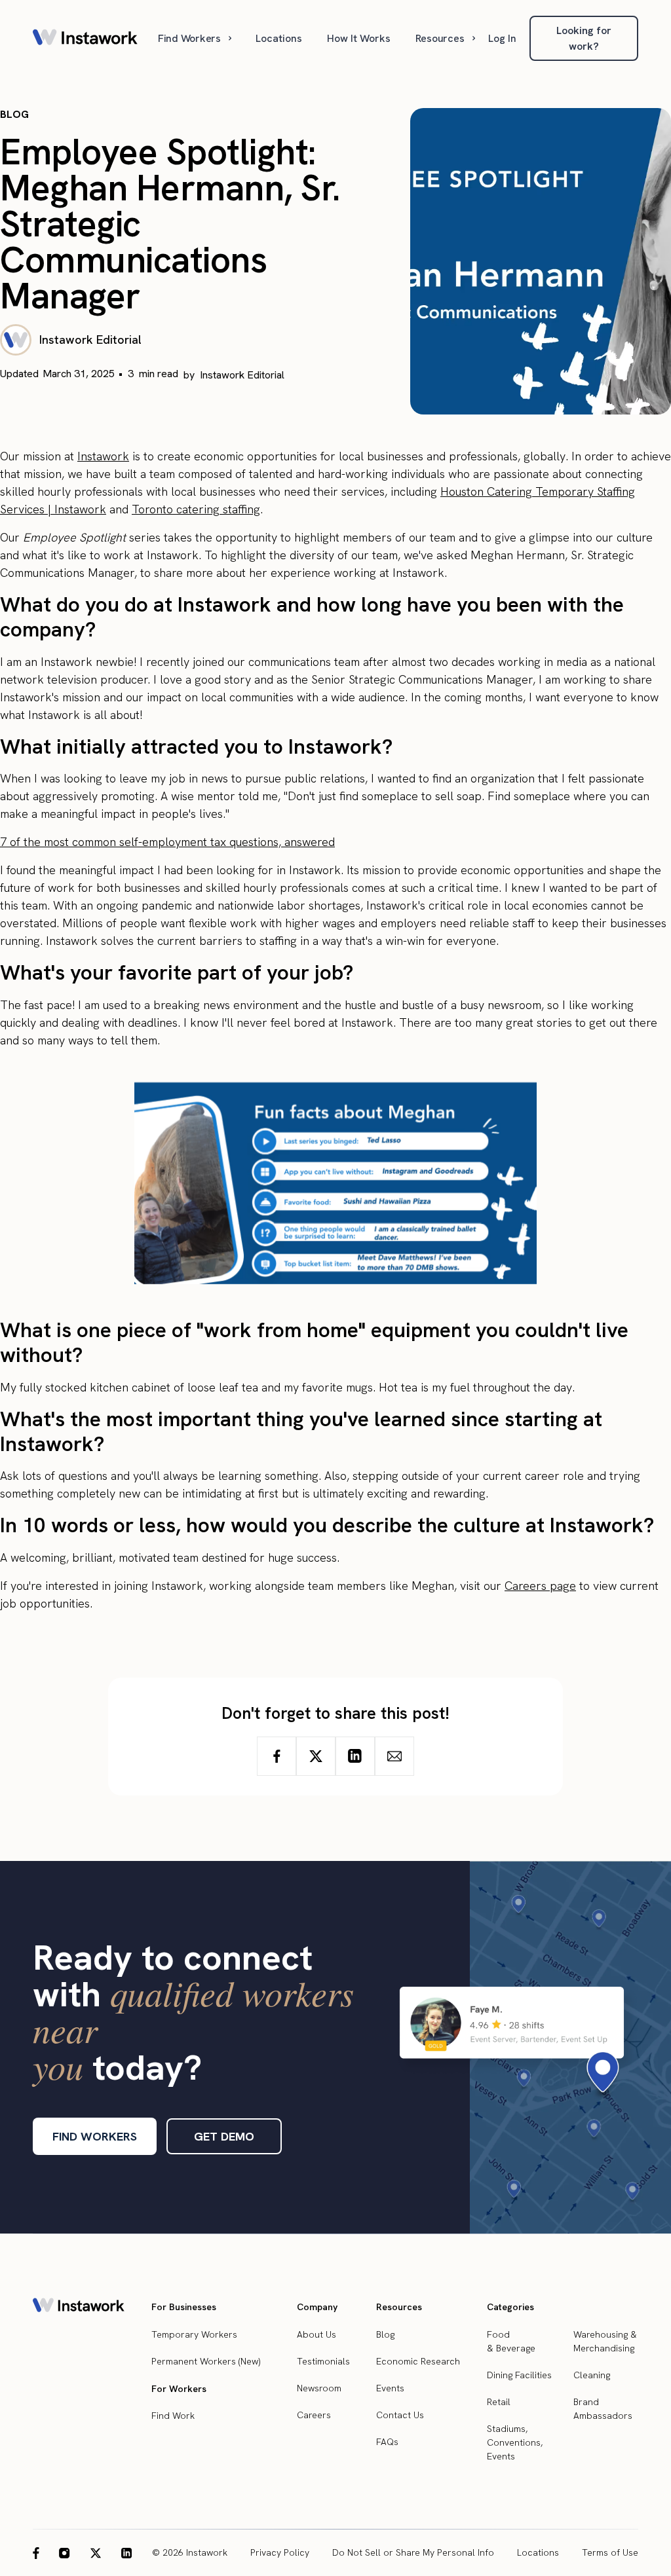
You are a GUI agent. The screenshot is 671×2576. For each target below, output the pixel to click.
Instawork (103, 456)
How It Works (359, 38)
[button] (196, 38)
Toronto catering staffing (196, 509)
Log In (502, 38)
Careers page (540, 1586)
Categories (510, 2307)
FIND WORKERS (95, 2136)
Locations (279, 38)
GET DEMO (224, 2136)
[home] (85, 38)
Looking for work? (584, 38)
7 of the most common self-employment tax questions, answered (167, 842)
